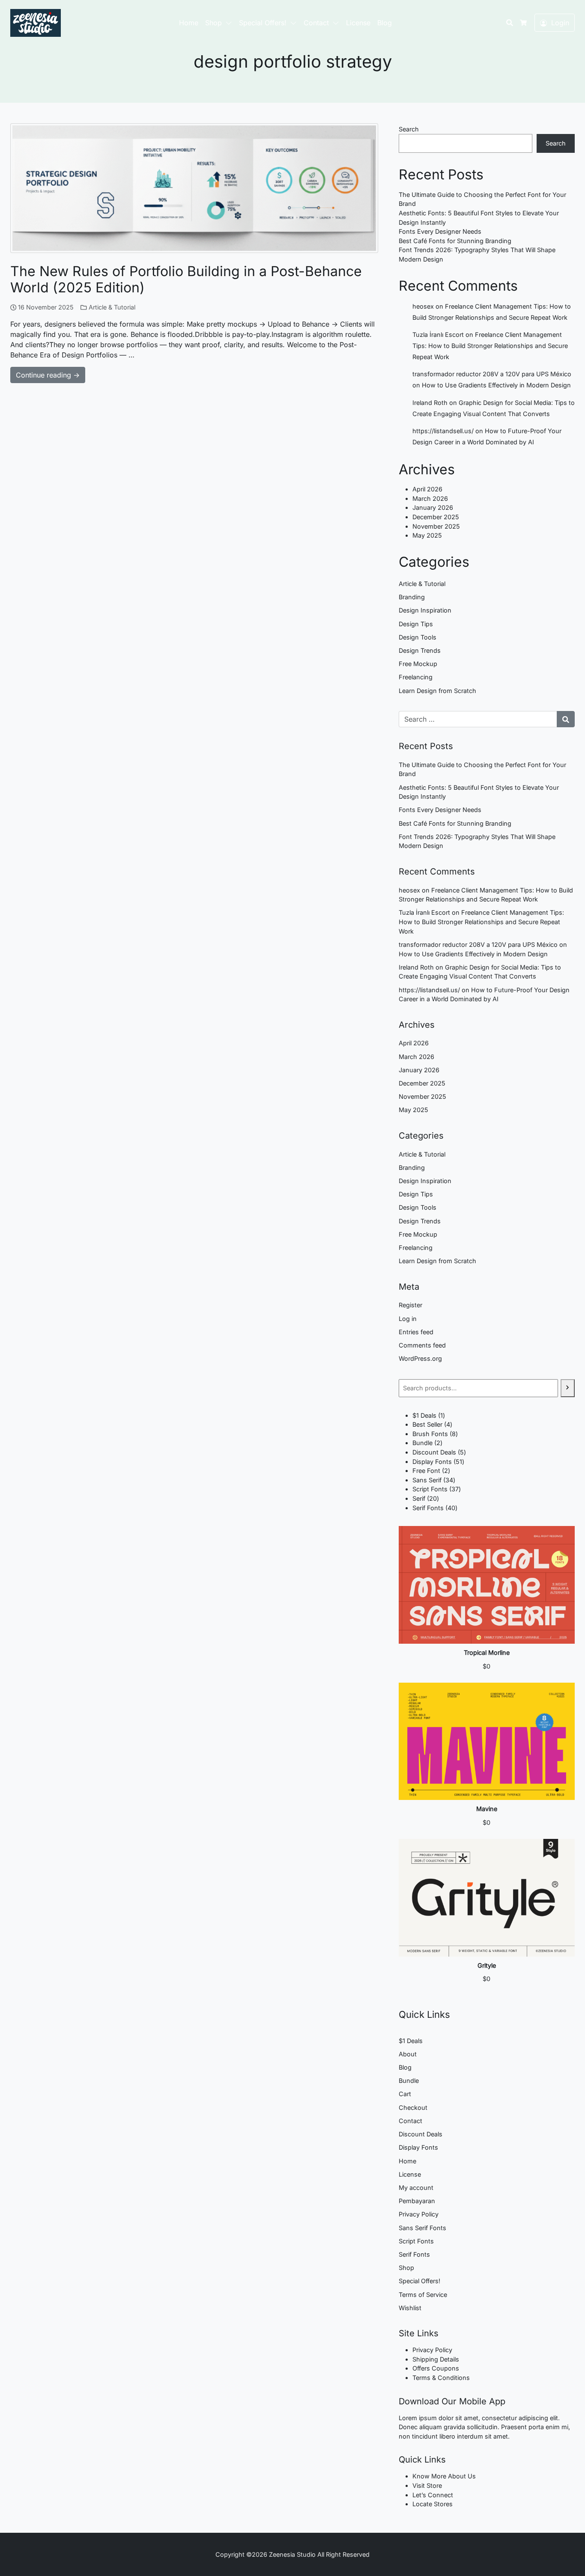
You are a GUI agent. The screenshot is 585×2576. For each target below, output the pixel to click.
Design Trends (420, 650)
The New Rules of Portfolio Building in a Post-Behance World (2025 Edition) (186, 279)
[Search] (568, 1388)
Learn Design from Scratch (437, 691)
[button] (230, 23)
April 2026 (427, 489)
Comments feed (422, 1345)
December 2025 (436, 517)
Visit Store (427, 2485)
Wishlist (410, 2308)
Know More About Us (444, 2476)
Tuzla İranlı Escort (438, 335)
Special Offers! (263, 23)
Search (409, 129)
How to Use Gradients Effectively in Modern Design (496, 385)
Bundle (409, 2081)
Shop (213, 23)
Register (410, 1305)
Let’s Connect (433, 2495)
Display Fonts (418, 2147)
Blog (385, 23)
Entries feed (416, 1332)
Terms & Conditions (441, 2378)
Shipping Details (436, 2359)
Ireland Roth (430, 403)
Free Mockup (418, 664)
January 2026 (433, 507)
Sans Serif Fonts (422, 2228)
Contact (316, 23)
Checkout (413, 2108)
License (358, 23)
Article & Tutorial (112, 307)
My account (416, 2188)
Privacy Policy (419, 2214)
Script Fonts (416, 2241)
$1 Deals (411, 2041)
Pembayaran (417, 2201)
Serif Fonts (414, 2254)
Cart (405, 2094)
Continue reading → (48, 375)
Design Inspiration (425, 610)
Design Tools (418, 637)
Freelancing (416, 677)
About (408, 2054)
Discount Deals (421, 2134)
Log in (408, 1319)
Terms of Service (423, 2295)
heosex (423, 306)
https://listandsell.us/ (443, 431)
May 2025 (427, 535)
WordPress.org (420, 1358)
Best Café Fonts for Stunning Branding (455, 241)
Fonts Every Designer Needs (440, 231)
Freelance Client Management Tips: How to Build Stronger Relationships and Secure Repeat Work (490, 346)
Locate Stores (433, 2504)
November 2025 (436, 526)
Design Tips (416, 624)
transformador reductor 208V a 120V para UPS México (492, 374)
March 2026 (430, 498)
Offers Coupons (436, 2368)
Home (189, 23)
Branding (412, 597)
